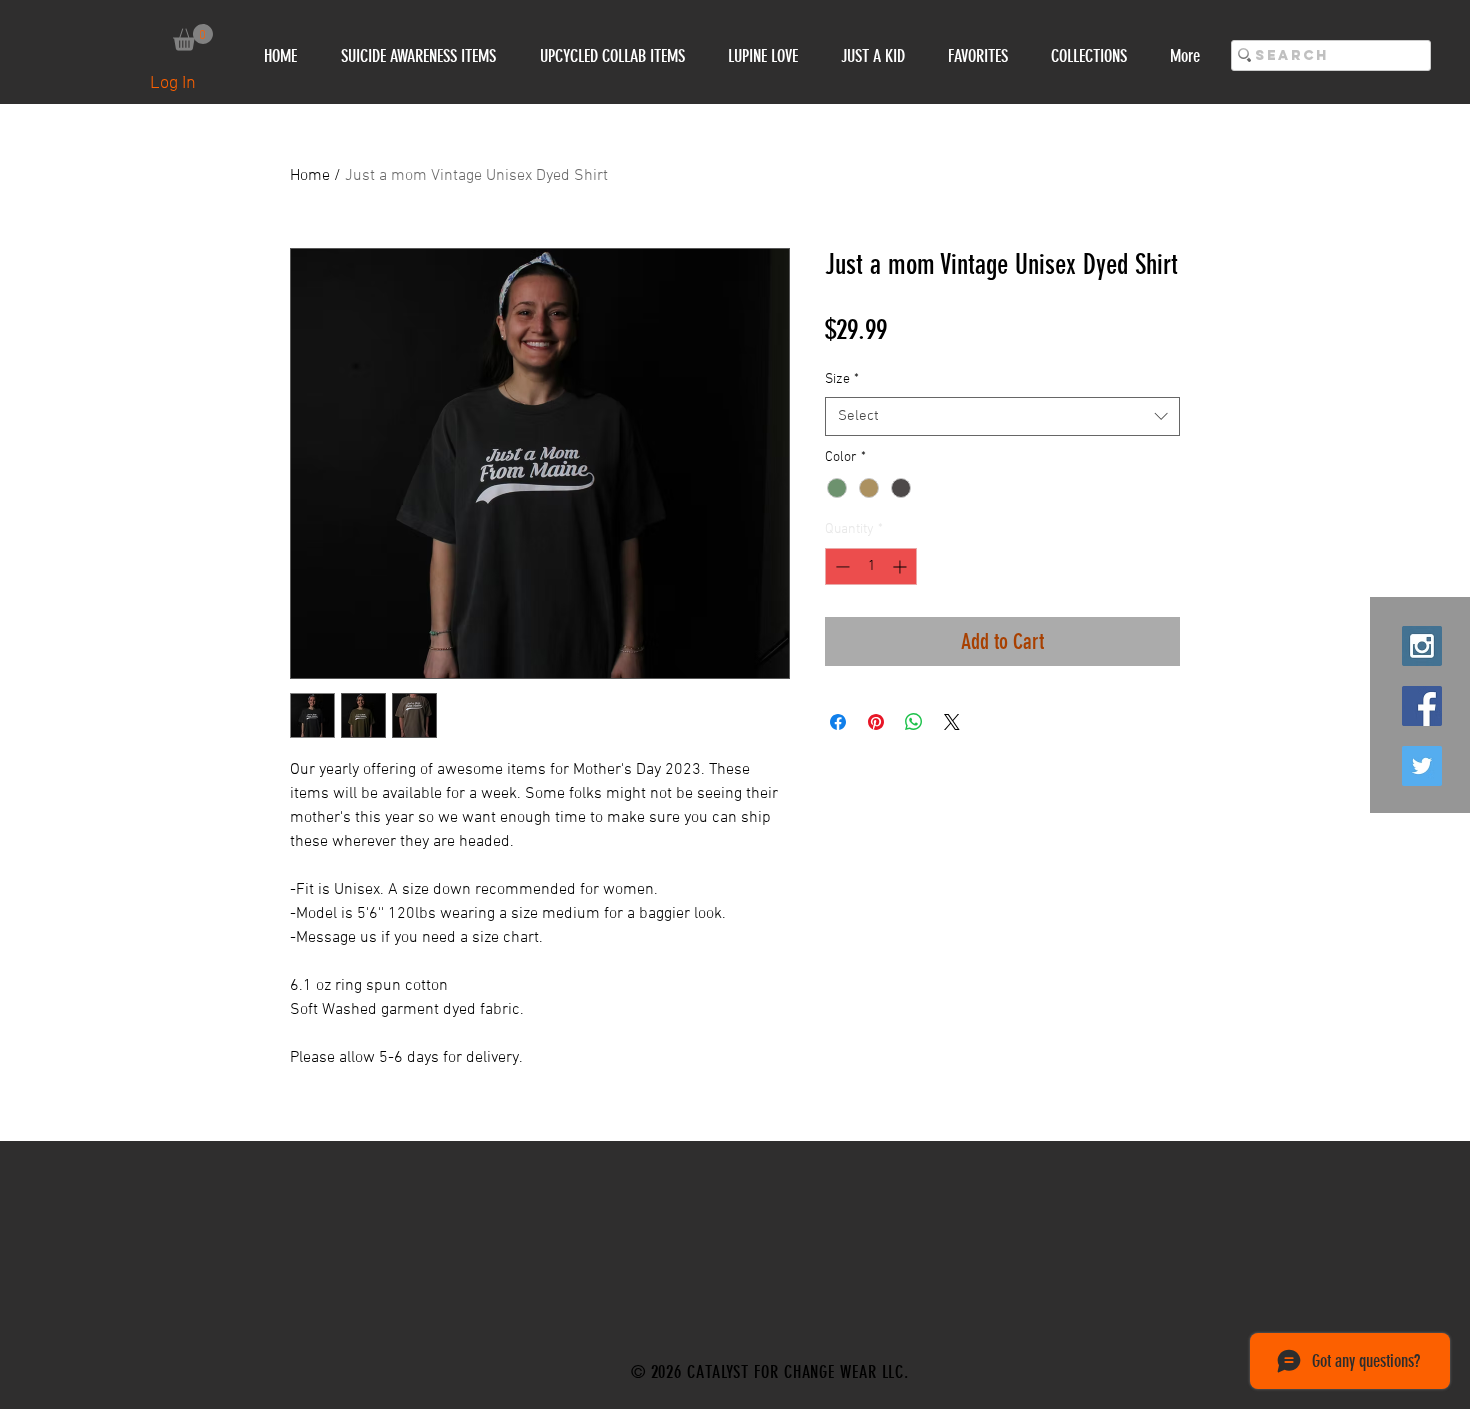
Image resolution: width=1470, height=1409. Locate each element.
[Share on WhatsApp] (914, 722)
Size (842, 379)
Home (310, 176)
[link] (193, 37)
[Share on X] (952, 722)
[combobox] (1002, 416)
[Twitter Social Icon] (1422, 766)
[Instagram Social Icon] (1422, 646)
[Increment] (901, 566)
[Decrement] (840, 566)
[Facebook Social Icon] (1422, 706)
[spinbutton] (871, 566)
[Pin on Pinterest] (876, 722)
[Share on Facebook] (838, 722)
